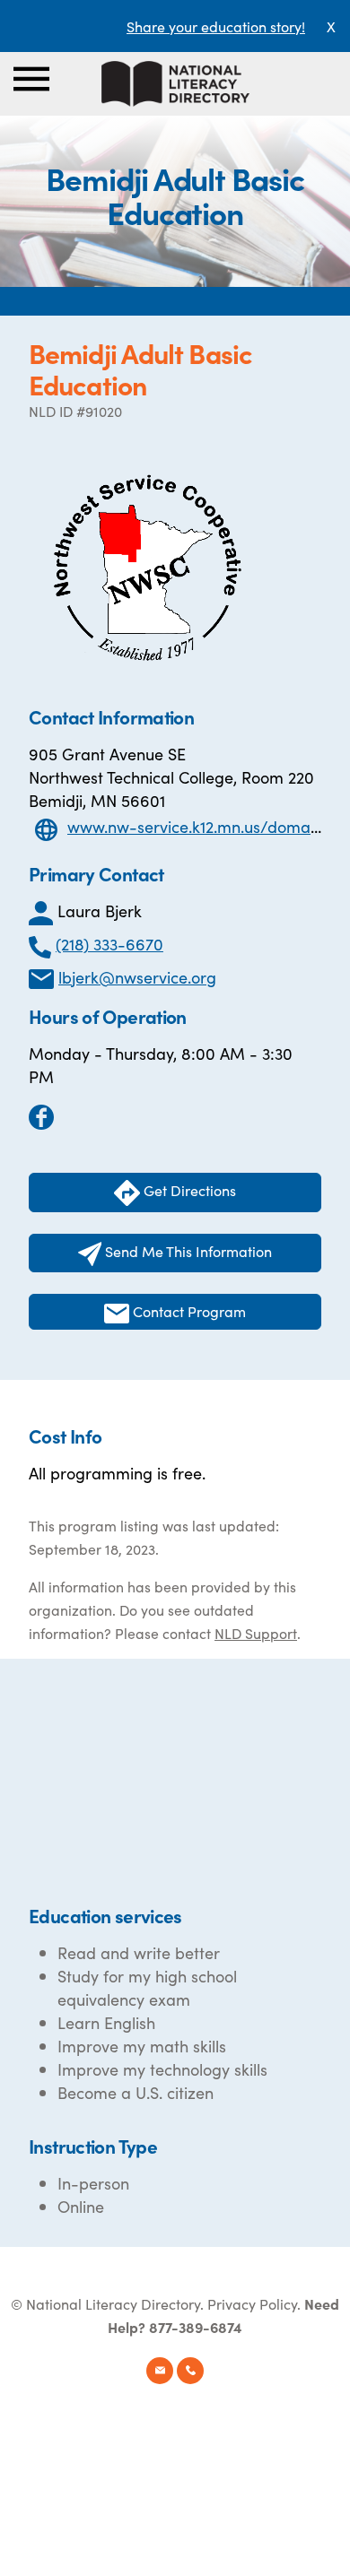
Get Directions (188, 1190)
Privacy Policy (252, 2303)
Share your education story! (216, 26)
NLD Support (256, 1633)
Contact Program (188, 1311)
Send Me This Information (187, 1251)
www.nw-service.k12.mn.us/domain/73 (207, 826)
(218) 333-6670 (109, 944)
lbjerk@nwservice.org (137, 977)
